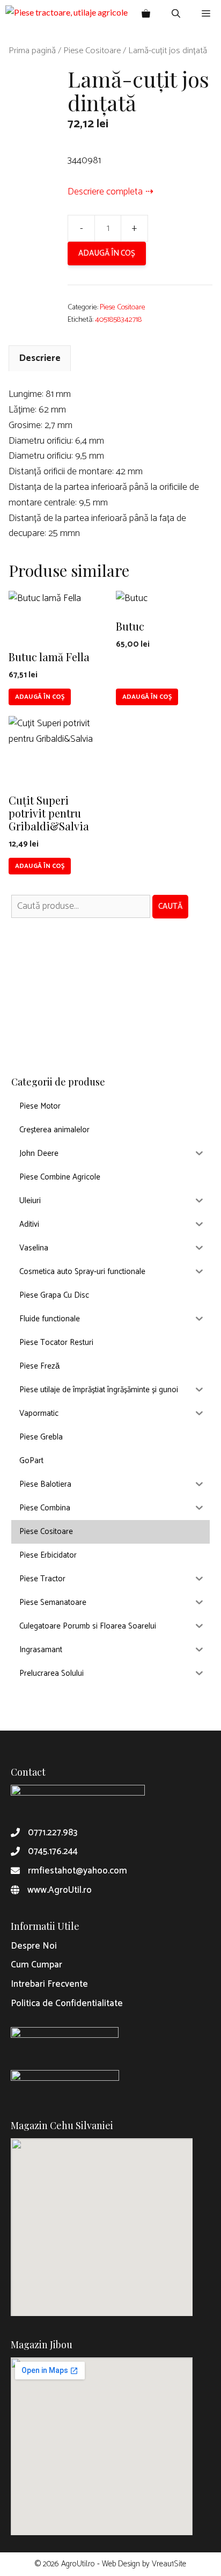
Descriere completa (105, 192)
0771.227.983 (53, 1833)
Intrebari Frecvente (49, 1984)
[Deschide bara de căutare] (176, 13)
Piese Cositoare (92, 51)
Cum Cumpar (36, 1965)
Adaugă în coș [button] (40, 697)
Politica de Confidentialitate (67, 2003)
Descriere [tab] (40, 358)
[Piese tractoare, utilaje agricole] (67, 13)
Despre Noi (34, 1946)
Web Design (121, 2564)
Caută (170, 906)
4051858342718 (118, 320)
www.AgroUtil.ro (60, 1890)
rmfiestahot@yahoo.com (78, 1871)
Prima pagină (32, 51)
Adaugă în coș (107, 253)
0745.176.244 (53, 1851)
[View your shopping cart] (146, 13)
